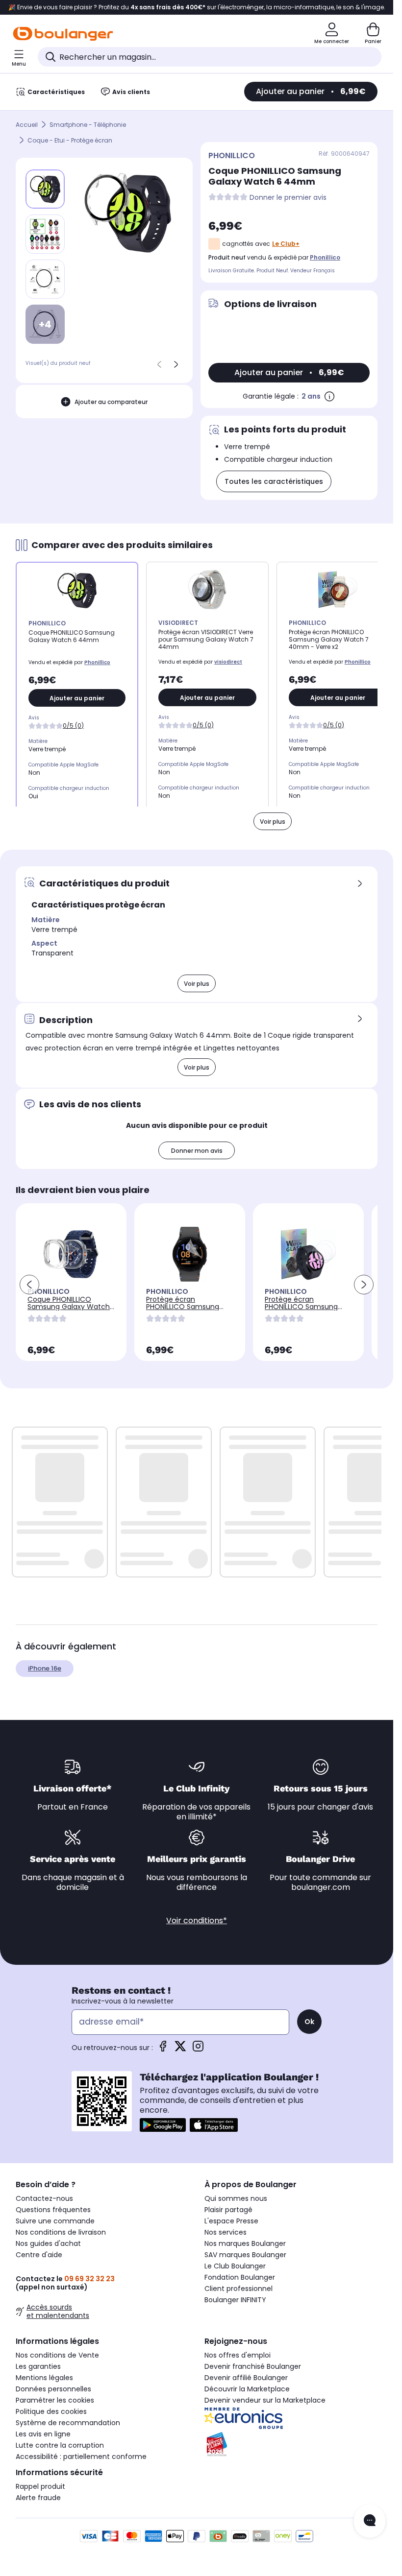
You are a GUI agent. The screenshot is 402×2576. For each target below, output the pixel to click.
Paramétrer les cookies (55, 2400)
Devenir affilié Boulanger (246, 2378)
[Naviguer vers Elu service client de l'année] (291, 2444)
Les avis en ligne (43, 2434)
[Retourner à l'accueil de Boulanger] (63, 34)
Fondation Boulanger (240, 2277)
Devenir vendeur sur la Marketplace (265, 2400)
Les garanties (38, 2366)
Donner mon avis (197, 1151)
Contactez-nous (44, 2198)
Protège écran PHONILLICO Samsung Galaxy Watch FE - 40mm (183, 1310)
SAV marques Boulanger (245, 2255)
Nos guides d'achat (48, 2243)
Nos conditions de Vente (57, 2355)
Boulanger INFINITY (235, 2300)
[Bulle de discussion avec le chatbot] (370, 2521)
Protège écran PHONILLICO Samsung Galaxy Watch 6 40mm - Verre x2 (308, 1310)
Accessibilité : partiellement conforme (81, 2457)
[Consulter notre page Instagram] (198, 2049)
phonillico (325, 257)
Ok (309, 2022)
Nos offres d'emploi (238, 2355)
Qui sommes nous (236, 2198)
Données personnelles (53, 2389)
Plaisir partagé (228, 2210)
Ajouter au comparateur (111, 402)
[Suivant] (176, 364)
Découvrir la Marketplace (247, 2389)
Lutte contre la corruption (60, 2445)
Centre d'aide (39, 2255)
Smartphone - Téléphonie (88, 125)
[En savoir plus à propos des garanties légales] (329, 396)
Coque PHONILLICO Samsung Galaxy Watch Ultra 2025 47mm (69, 1307)
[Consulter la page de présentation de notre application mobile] (163, 2125)
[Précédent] (159, 364)
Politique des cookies (51, 2411)
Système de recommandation (68, 2423)
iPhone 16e (45, 1668)
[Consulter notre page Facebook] (163, 2049)
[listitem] (45, 234)
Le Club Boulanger (235, 2266)
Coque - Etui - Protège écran (70, 140)
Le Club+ (286, 244)
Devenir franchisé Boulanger (253, 2366)
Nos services (226, 2232)
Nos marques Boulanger (245, 2243)
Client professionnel (239, 2289)
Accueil (27, 125)
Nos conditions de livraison (61, 2232)
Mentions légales (44, 2378)
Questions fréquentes (53, 2210)
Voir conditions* (197, 1920)
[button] (29, 1285)
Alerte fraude (38, 2498)
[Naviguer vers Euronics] (291, 2418)
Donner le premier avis (288, 198)
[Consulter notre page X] (180, 2049)
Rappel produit (40, 2486)
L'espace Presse (231, 2221)
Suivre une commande (55, 2221)
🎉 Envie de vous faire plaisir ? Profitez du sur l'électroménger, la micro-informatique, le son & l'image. (197, 7)
